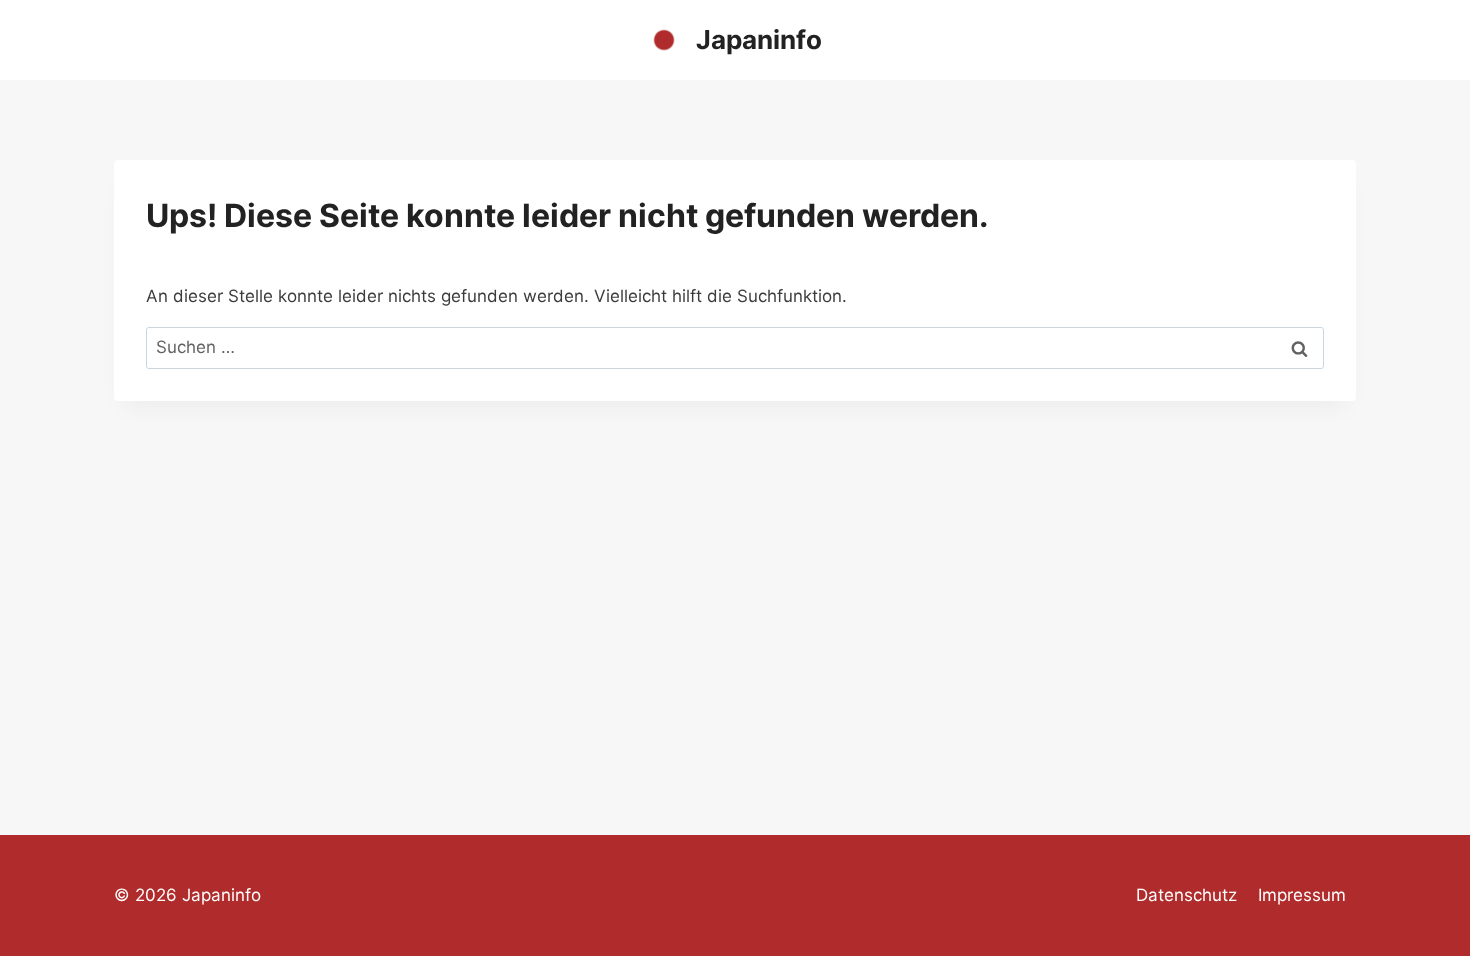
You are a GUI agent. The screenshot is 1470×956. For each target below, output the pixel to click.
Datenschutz (1186, 895)
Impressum (1302, 895)
